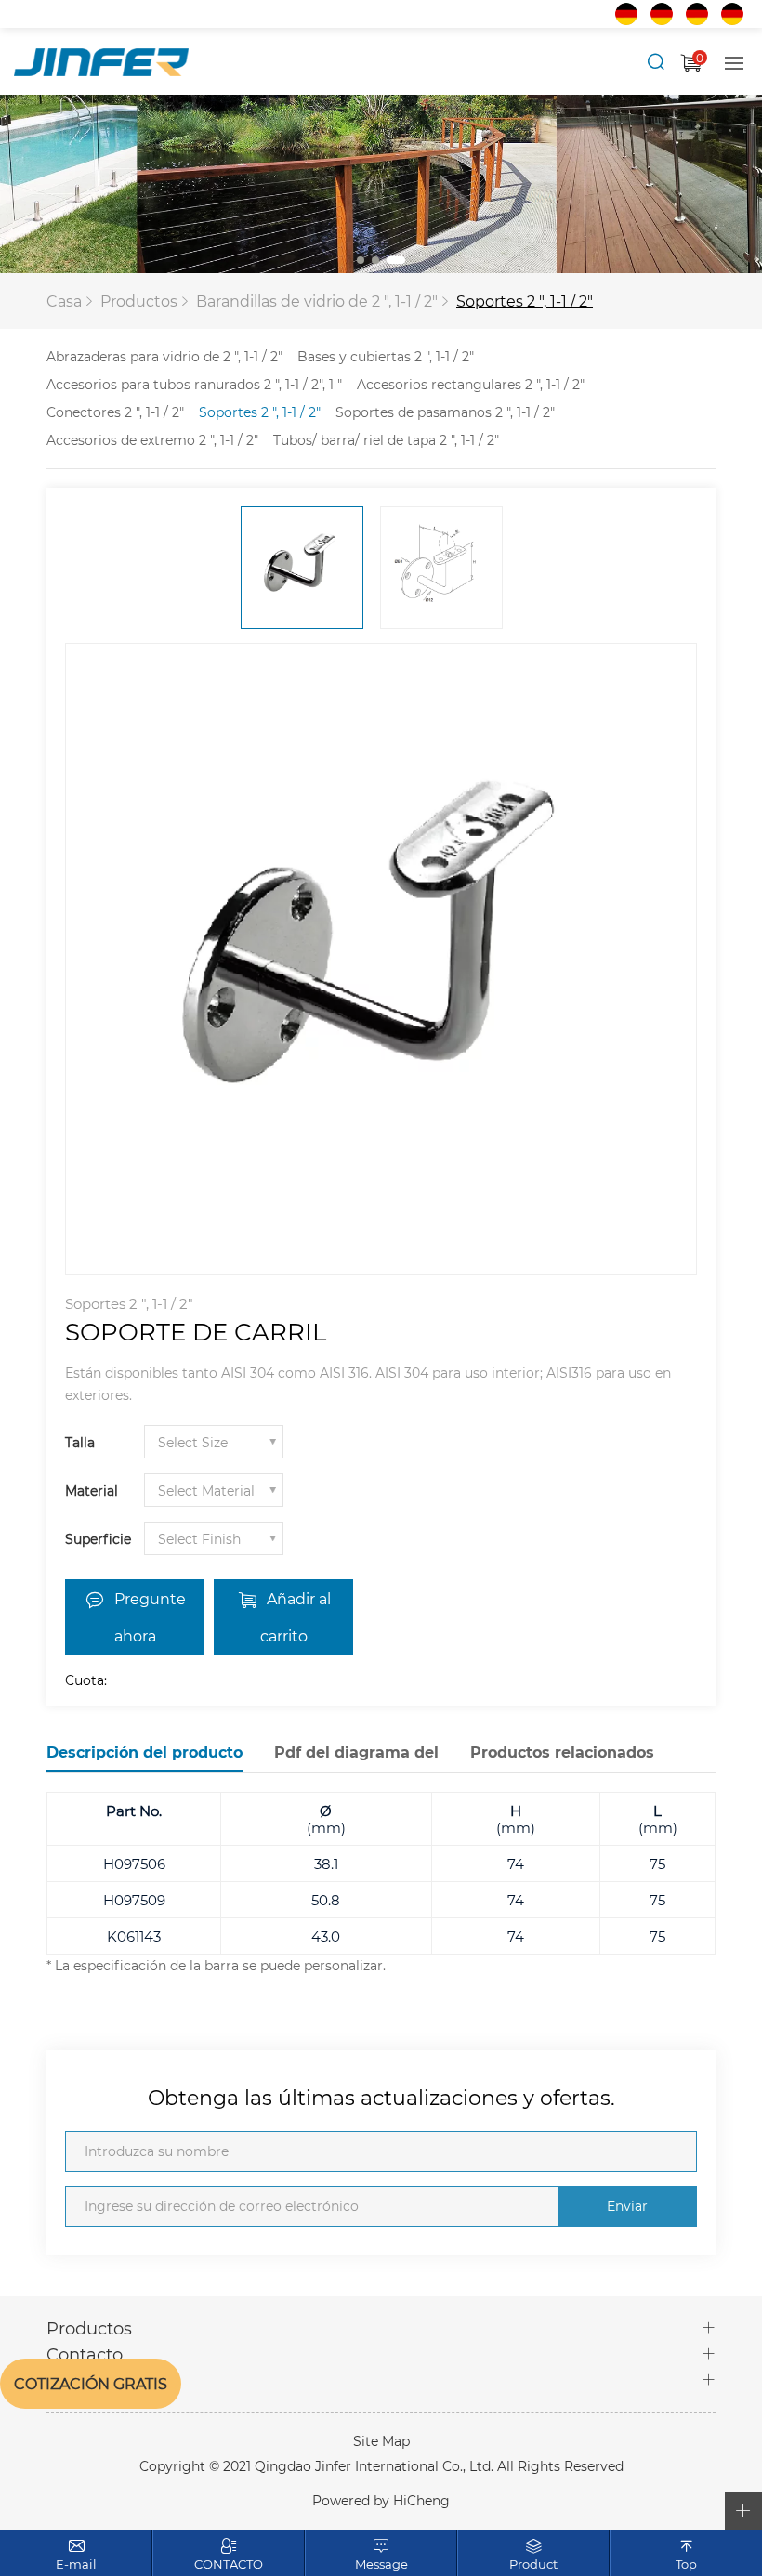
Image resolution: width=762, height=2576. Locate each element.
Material (92, 1491)
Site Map (381, 2441)
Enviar (627, 2206)
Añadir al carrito (296, 1617)
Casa (64, 301)
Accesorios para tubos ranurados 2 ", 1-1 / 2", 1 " (194, 384)
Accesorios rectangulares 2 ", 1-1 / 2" (471, 384)
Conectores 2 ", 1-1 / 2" (115, 412)
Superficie (98, 1539)
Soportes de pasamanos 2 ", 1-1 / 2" (445, 412)
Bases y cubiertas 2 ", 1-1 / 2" (386, 356)
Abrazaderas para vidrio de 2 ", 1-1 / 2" (164, 356)
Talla (80, 1442)
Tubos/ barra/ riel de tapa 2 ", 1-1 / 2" (386, 440)
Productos (139, 301)
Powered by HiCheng (381, 2500)
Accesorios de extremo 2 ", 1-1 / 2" (152, 440)
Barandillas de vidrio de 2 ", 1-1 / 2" (317, 301)
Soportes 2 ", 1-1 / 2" (525, 301)
